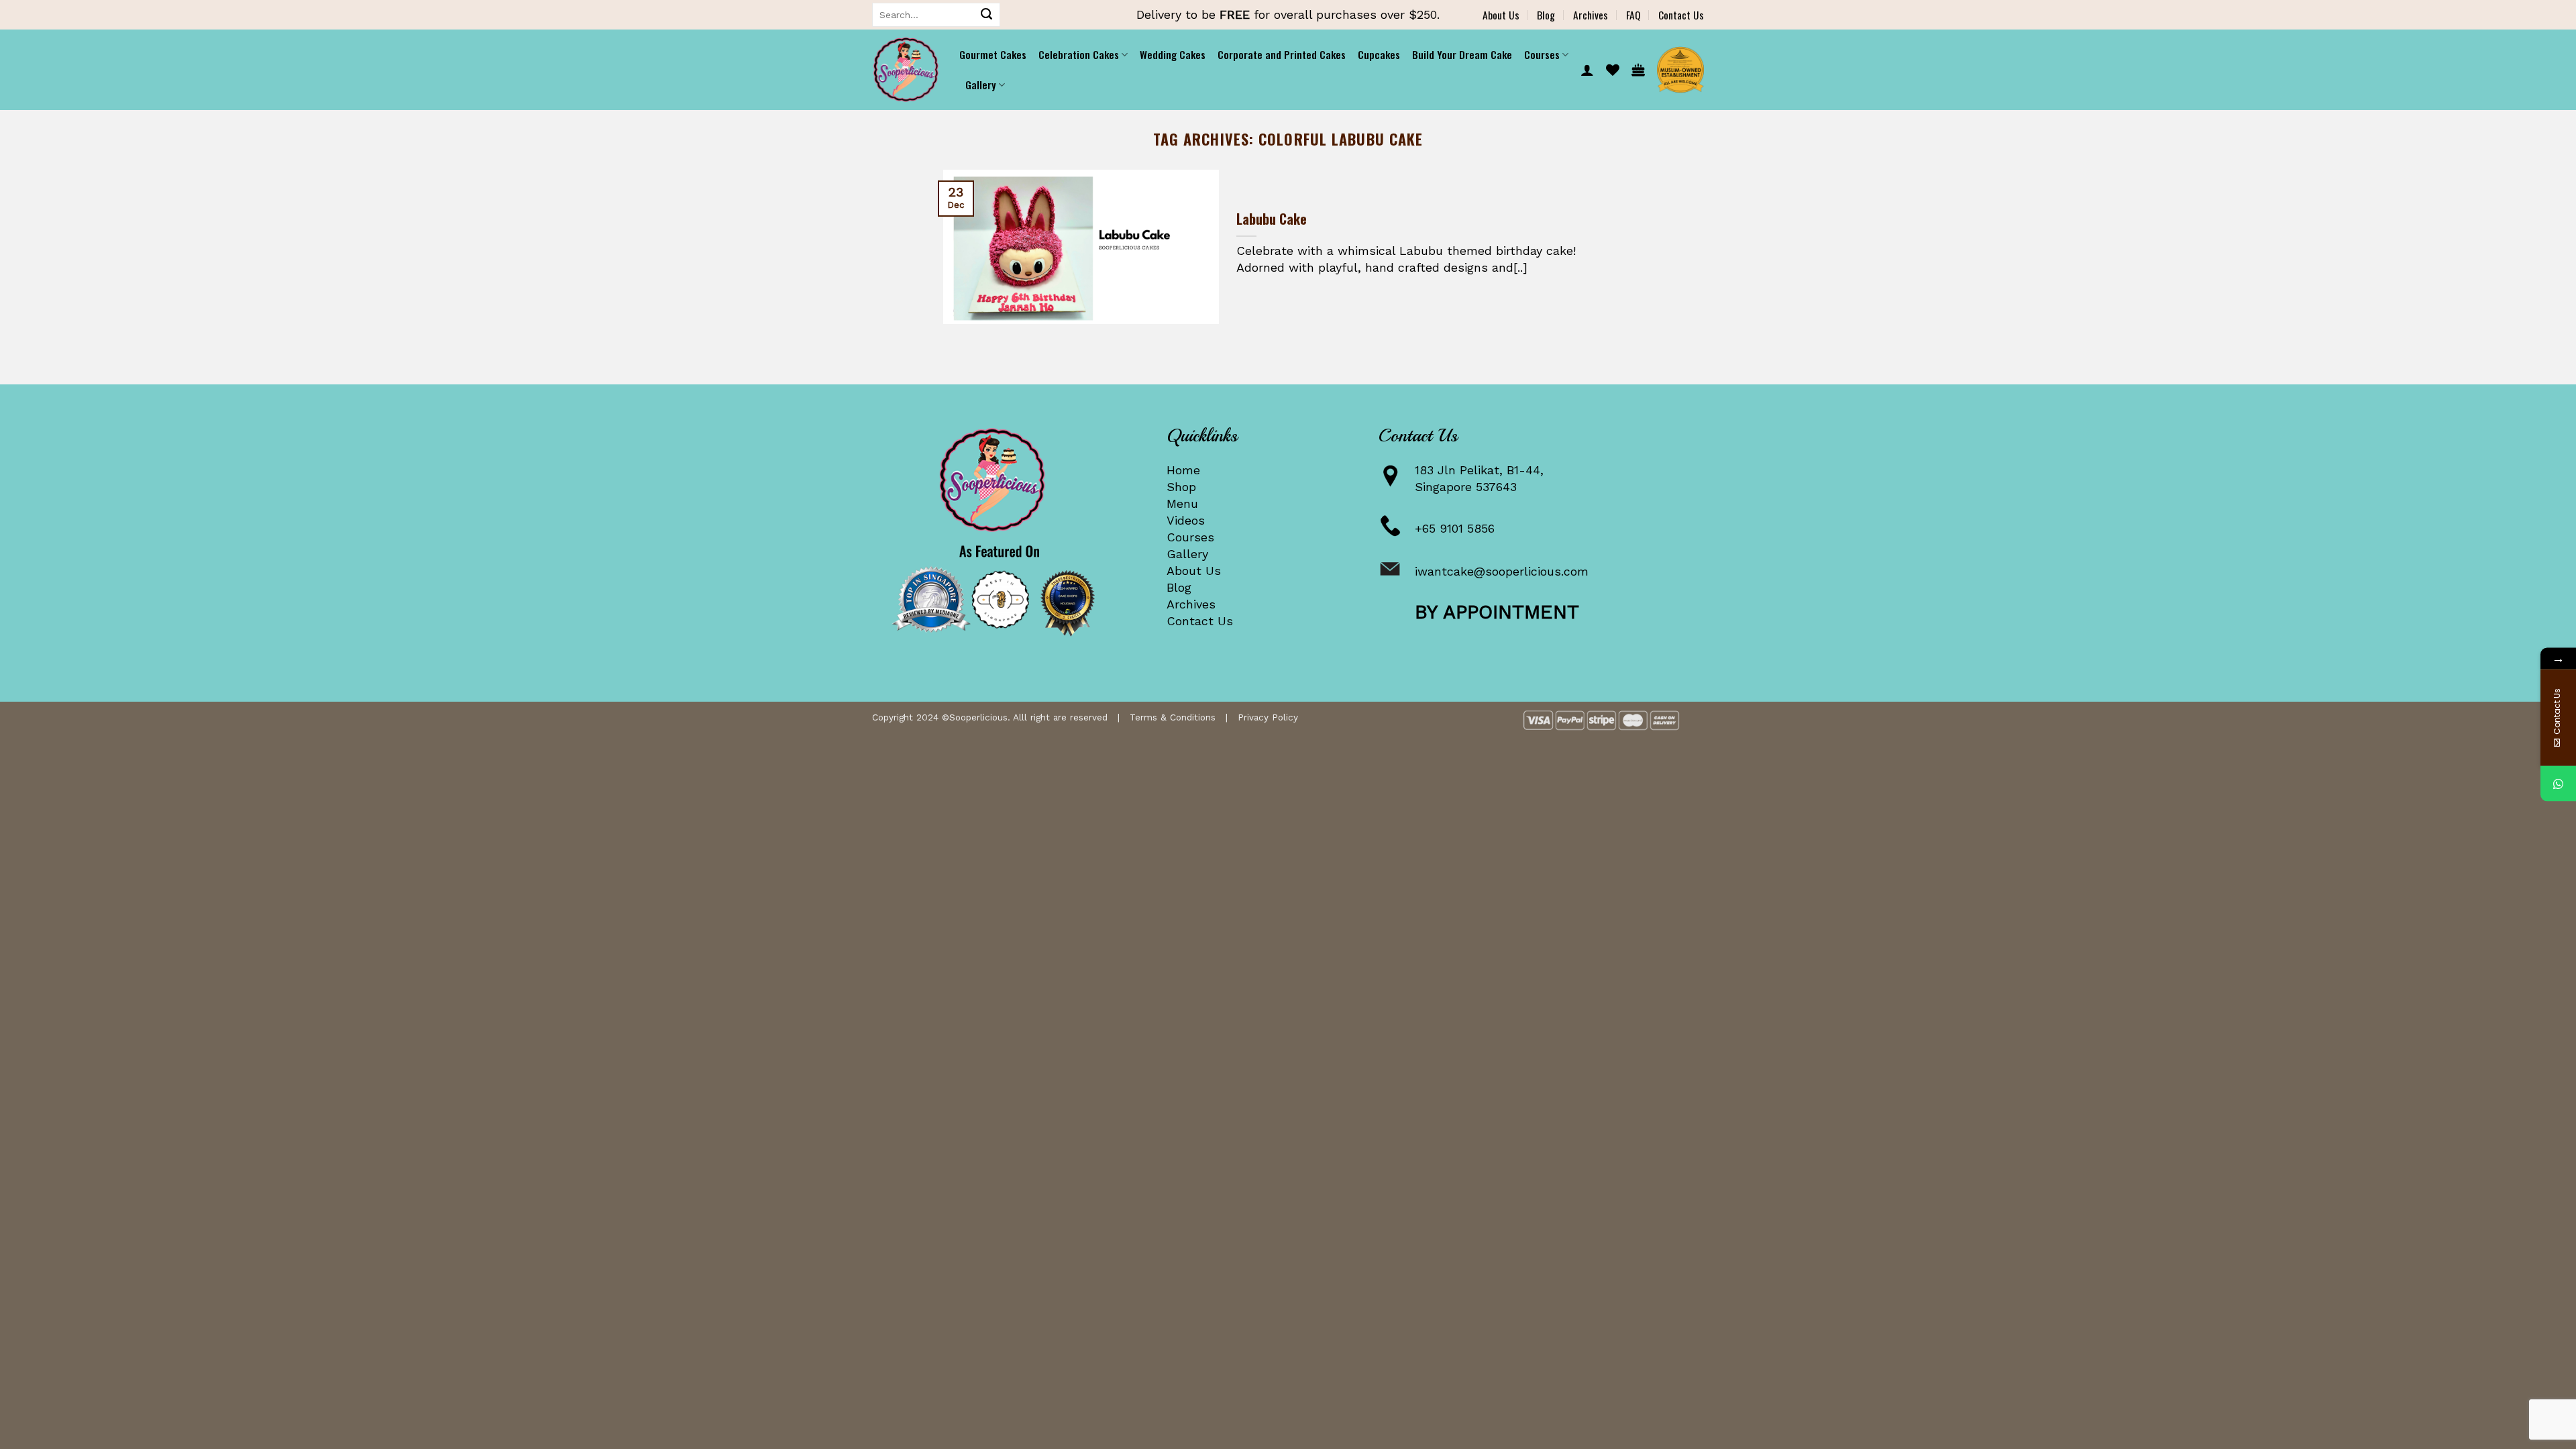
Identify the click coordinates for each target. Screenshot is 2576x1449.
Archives (1591, 15)
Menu (1182, 503)
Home (1183, 470)
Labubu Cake (1272, 219)
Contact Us (1681, 15)
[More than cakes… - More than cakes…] (906, 70)
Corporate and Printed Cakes (1282, 54)
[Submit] (987, 15)
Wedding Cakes (1173, 54)
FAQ (1633, 15)
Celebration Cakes (1079, 54)
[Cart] (1638, 70)
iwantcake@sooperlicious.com (1502, 571)
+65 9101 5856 (1455, 528)
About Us (1501, 15)
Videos (1186, 520)
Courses (1190, 537)
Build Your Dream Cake (1462, 54)
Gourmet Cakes (993, 54)
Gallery (1187, 554)
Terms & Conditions (1173, 717)
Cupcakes (1379, 54)
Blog (1546, 15)
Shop (1181, 487)
